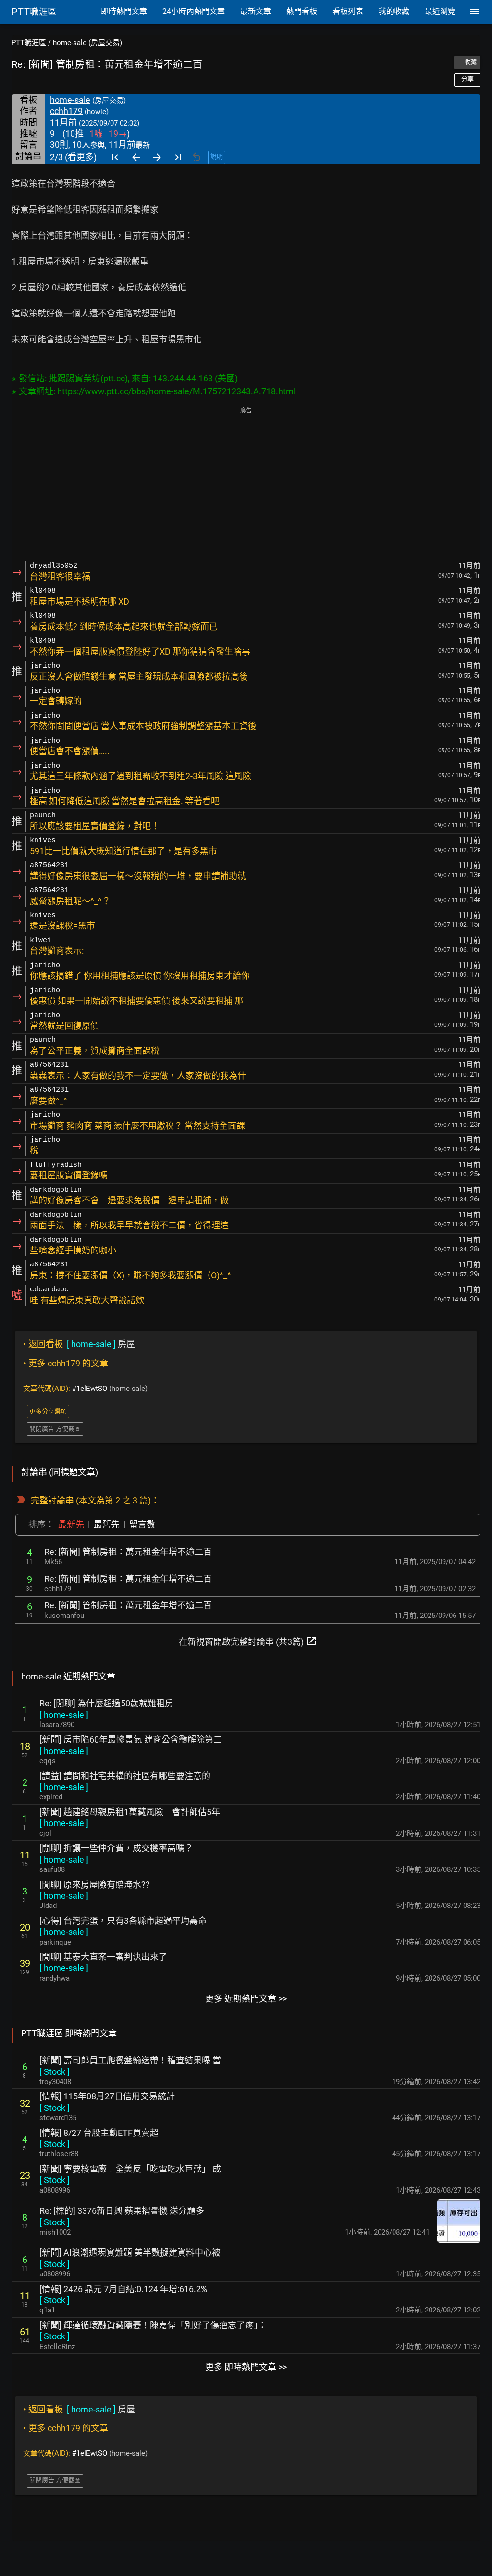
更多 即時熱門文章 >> (246, 2367)
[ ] (64, 1715)
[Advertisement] (246, 484)
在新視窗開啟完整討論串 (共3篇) (248, 1641)
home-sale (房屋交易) (87, 43)
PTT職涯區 (29, 43)
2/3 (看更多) (73, 157)
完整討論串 (52, 1500)
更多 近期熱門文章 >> (246, 1999)
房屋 (79, 1344)
